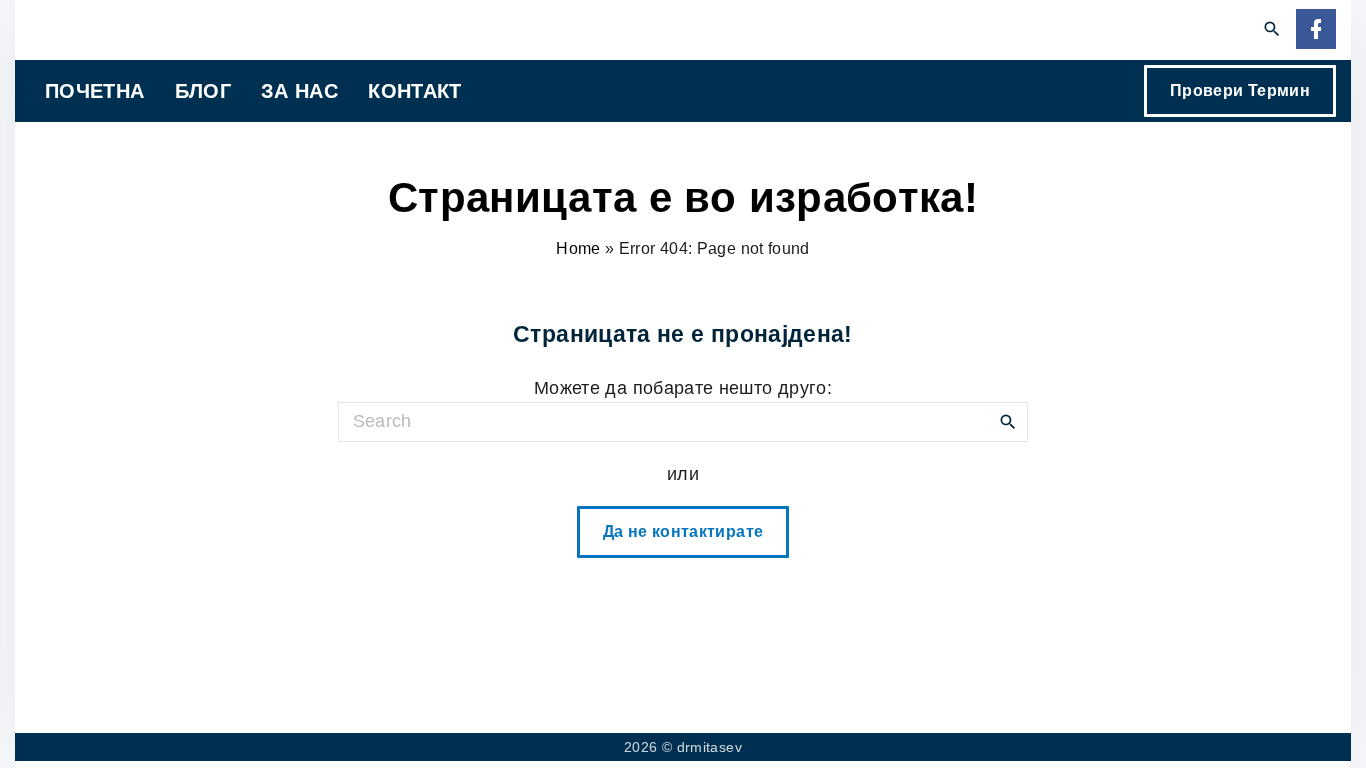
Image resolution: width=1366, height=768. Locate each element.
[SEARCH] (1008, 421)
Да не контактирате (683, 531)
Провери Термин (1240, 90)
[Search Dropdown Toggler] (1272, 30)
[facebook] (1316, 30)
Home (578, 248)
